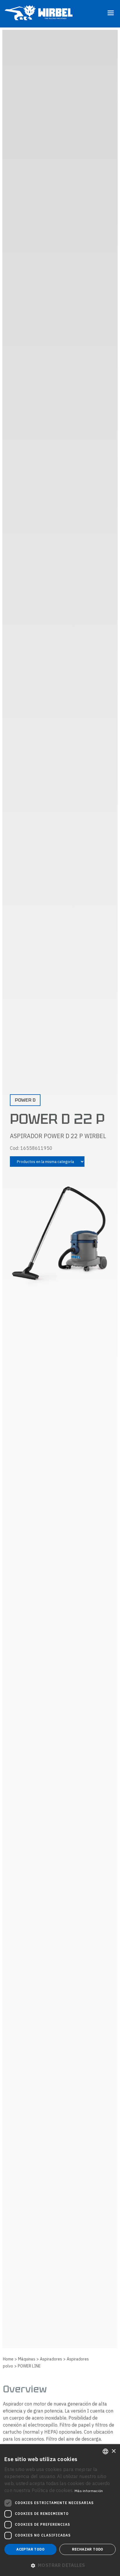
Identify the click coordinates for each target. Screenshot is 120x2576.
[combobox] (105, 2451)
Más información (89, 2491)
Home (8, 2359)
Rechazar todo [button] (88, 2549)
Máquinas (27, 2359)
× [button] (113, 2451)
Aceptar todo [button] (30, 2549)
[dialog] (60, 2510)
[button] (60, 2565)
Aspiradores (51, 2359)
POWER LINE (29, 2366)
